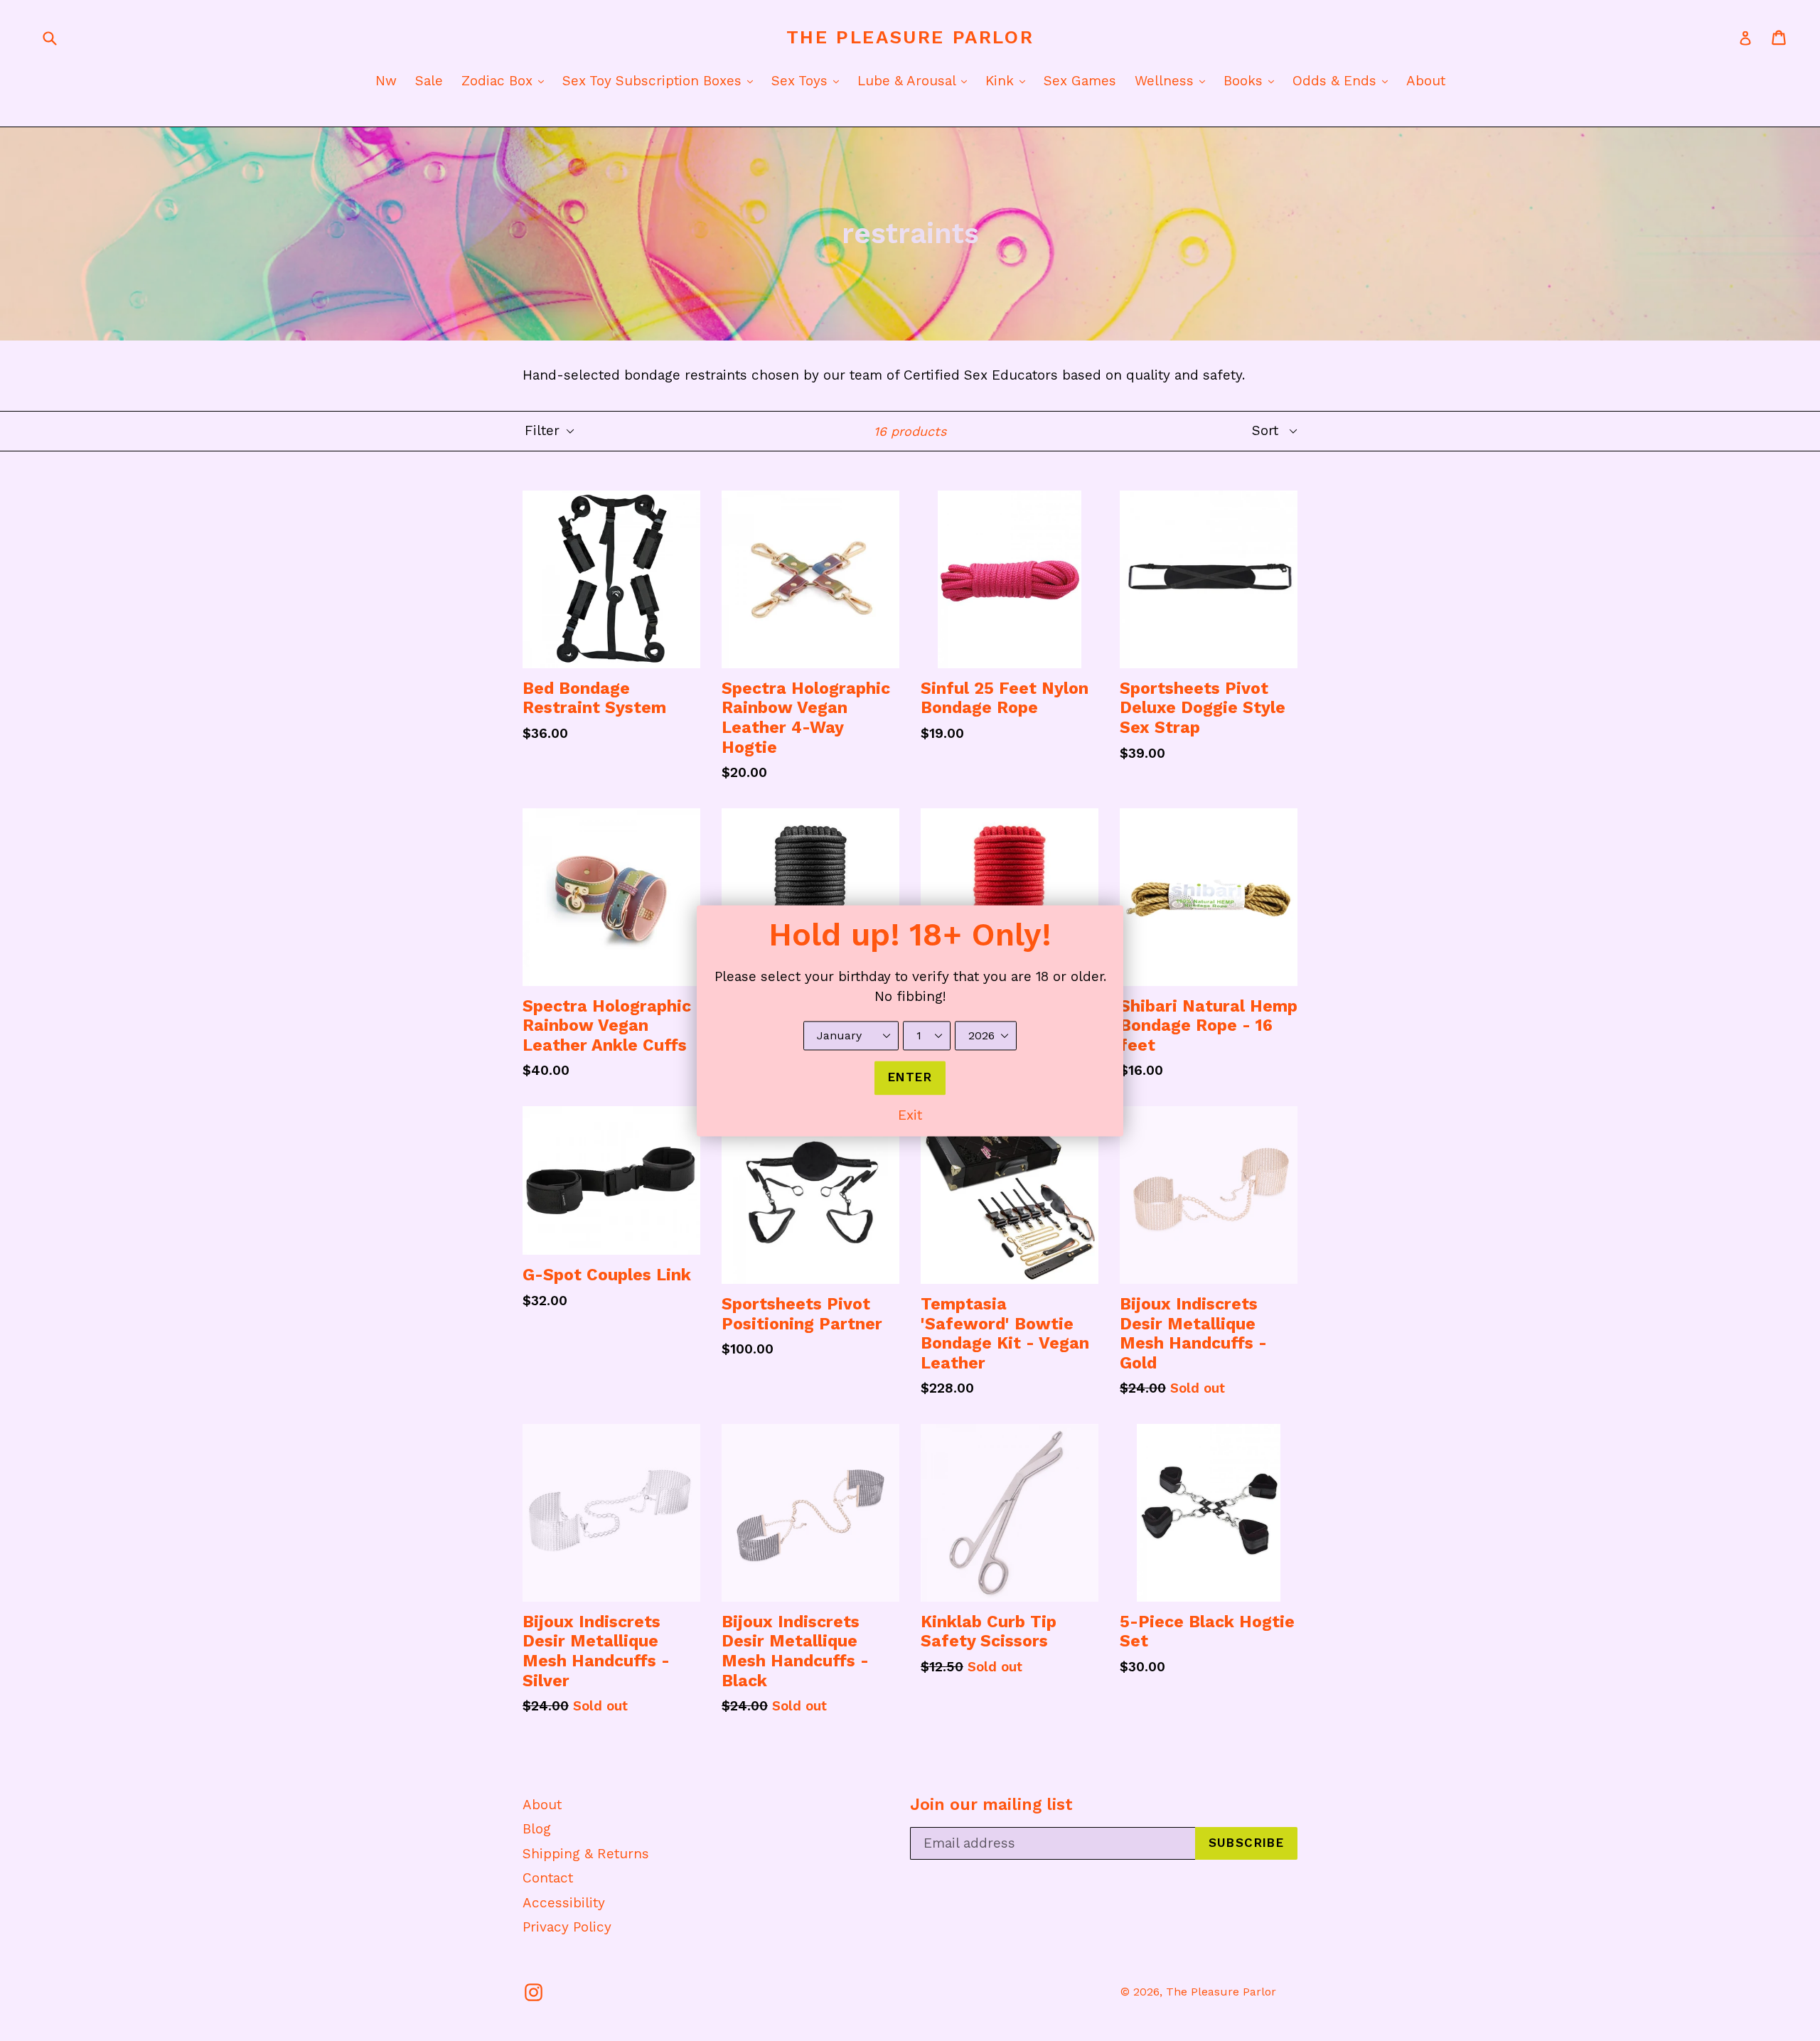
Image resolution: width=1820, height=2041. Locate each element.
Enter (910, 1077)
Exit (910, 1115)
